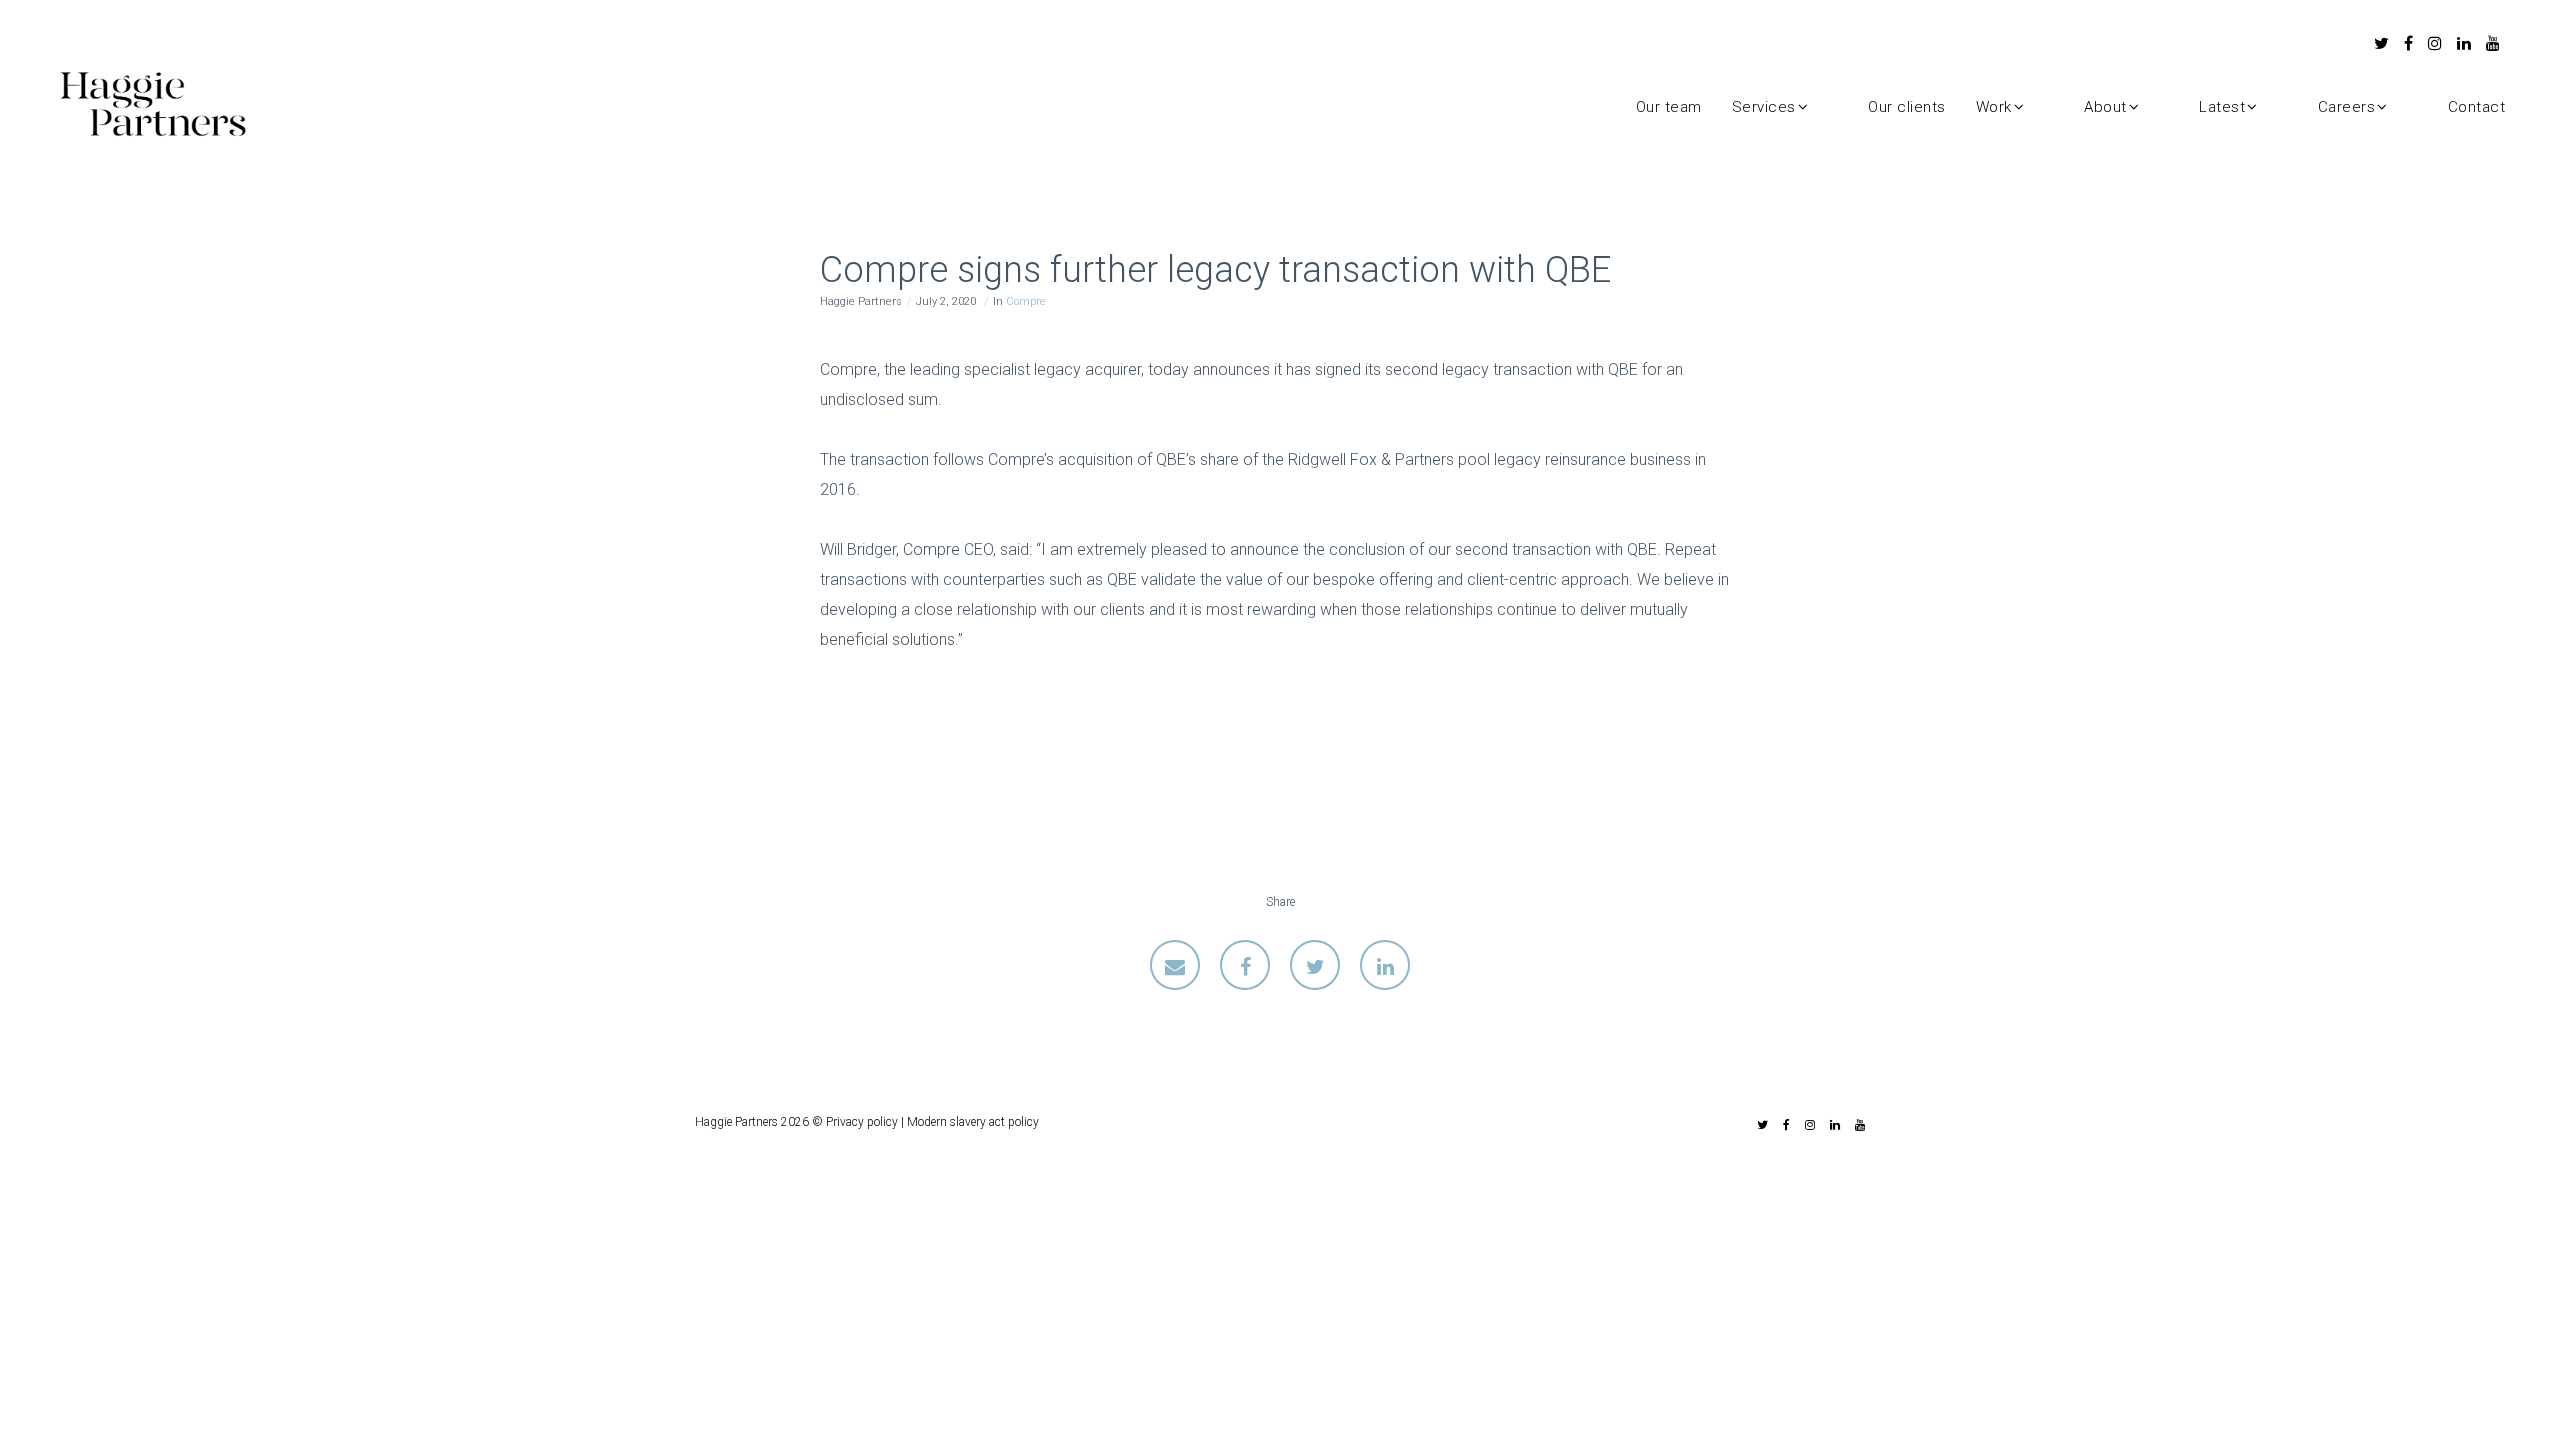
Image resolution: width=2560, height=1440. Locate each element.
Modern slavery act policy (973, 1122)
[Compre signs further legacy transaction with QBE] (1175, 965)
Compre (1026, 301)
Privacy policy (862, 1122)
